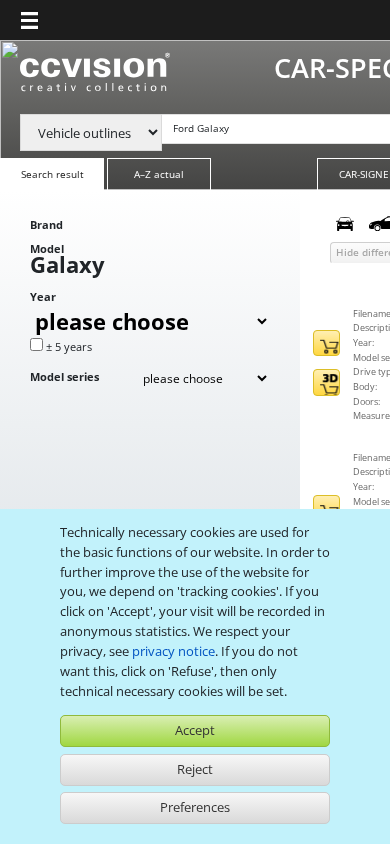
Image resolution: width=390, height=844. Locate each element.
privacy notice (173, 651)
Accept (195, 730)
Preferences (195, 807)
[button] (29, 20)
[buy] (326, 343)
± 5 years (69, 346)
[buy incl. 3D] (326, 382)
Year (43, 296)
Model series (64, 376)
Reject (195, 769)
